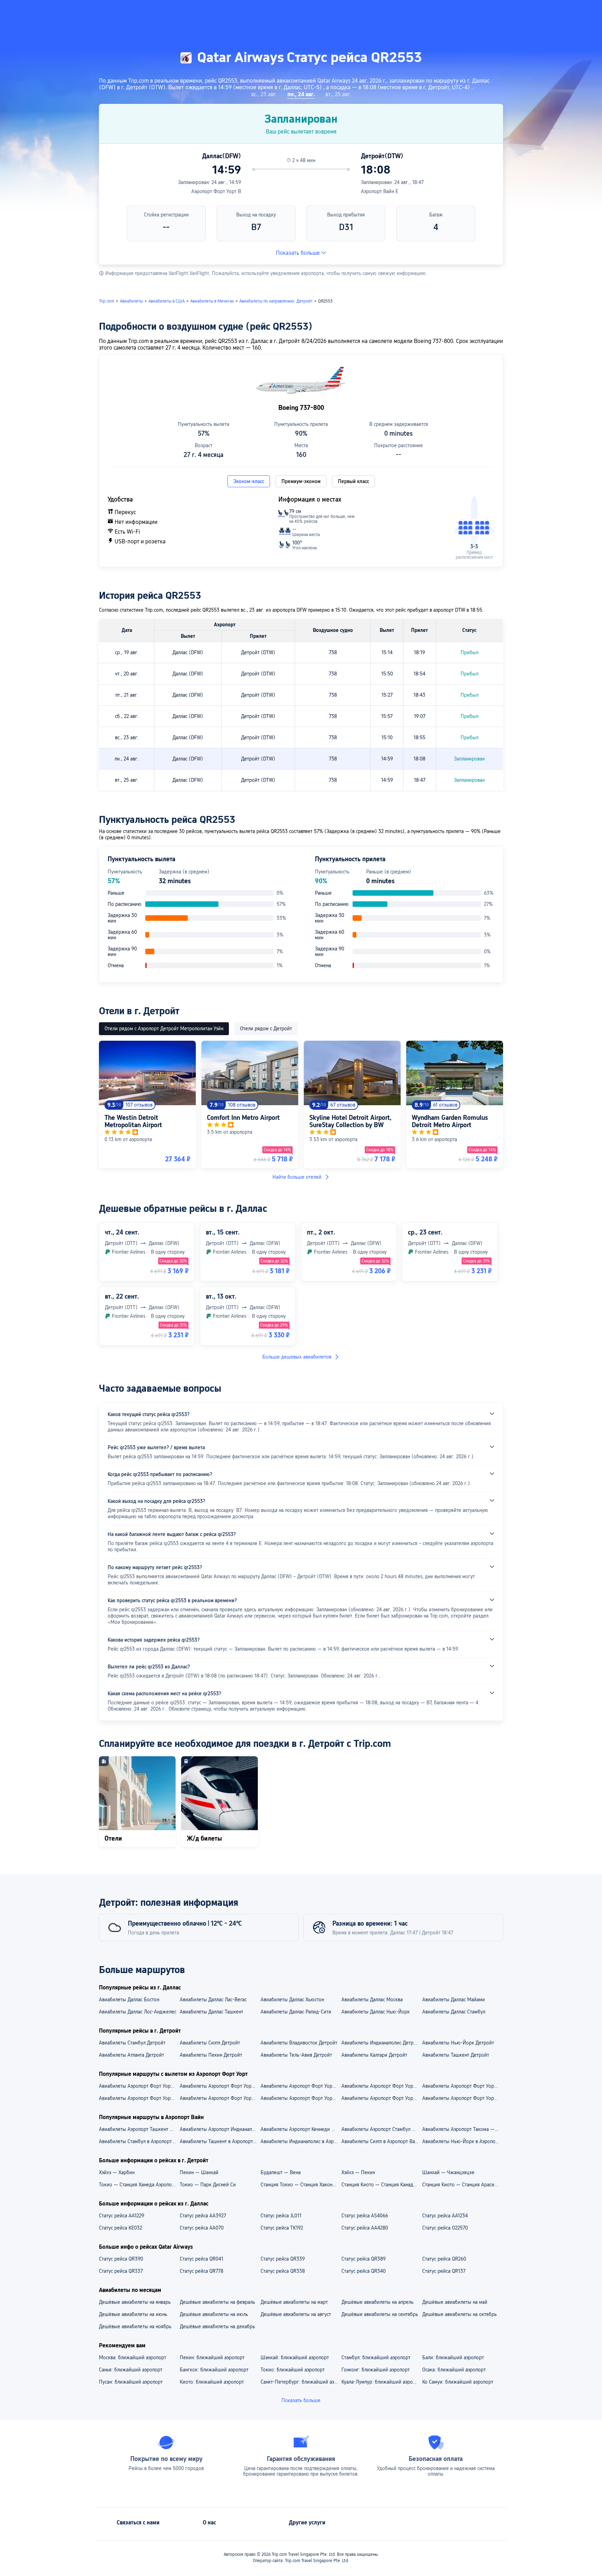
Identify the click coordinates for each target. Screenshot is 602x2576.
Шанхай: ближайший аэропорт (295, 2357)
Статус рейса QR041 (202, 2259)
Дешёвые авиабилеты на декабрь (217, 2326)
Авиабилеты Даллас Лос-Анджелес (138, 2012)
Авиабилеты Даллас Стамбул (454, 2012)
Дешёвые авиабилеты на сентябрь (380, 2314)
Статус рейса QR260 (444, 2259)
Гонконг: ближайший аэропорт (376, 2370)
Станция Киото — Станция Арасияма (462, 2185)
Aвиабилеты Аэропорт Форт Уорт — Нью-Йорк (139, 2098)
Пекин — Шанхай (199, 2172)
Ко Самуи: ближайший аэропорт (458, 2382)
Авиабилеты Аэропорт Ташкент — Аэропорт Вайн (139, 2129)
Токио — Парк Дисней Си (208, 2185)
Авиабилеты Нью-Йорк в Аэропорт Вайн (462, 2141)
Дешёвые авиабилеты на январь (135, 2302)
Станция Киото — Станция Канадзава (381, 2185)
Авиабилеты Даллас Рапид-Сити (296, 2012)
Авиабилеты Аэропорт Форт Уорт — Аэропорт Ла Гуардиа (381, 2086)
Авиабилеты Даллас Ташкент (211, 2012)
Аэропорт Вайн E (380, 191)
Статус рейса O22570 (445, 2228)
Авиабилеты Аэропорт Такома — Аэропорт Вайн (462, 2129)
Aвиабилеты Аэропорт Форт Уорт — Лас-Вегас (220, 2098)
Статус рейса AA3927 (203, 2216)
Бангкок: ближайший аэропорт (214, 2370)
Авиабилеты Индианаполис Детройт (381, 2043)
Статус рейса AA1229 (122, 2216)
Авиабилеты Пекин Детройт (211, 2055)
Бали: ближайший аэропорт (453, 2357)
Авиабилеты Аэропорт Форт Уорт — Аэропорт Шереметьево (462, 2086)
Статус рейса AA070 (202, 2228)
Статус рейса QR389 (364, 2259)
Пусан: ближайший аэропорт (131, 2382)
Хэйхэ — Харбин (117, 2172)
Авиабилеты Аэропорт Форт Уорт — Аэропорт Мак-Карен (139, 2086)
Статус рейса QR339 (283, 2259)
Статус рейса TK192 (282, 2228)
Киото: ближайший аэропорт (212, 2382)
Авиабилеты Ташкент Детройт (456, 2055)
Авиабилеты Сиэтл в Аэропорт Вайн (381, 2141)
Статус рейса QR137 (444, 2271)
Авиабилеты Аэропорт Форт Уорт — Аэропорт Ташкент (301, 2086)
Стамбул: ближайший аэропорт (376, 2357)
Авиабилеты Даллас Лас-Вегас (213, 2000)
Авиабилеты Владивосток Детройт (299, 2043)
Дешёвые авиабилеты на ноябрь (135, 2326)
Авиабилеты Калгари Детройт (374, 2055)
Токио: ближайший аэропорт (293, 2370)
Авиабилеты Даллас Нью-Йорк (376, 2012)
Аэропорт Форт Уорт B (216, 191)
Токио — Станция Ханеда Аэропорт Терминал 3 (139, 2185)
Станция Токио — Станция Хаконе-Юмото (301, 2185)
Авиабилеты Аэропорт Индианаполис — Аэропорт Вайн (220, 2129)
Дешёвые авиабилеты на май (455, 2302)
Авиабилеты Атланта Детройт (132, 2055)
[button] (528, 12)
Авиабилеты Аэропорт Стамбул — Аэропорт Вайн (381, 2129)
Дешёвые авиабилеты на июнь (133, 2314)
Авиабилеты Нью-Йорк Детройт (458, 2043)
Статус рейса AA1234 (445, 2216)
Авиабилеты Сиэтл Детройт (210, 2043)
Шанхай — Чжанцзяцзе (448, 2172)
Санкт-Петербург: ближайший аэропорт (301, 2382)
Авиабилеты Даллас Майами (454, 2000)
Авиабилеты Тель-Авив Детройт (296, 2055)
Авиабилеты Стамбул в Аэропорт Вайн (139, 2141)
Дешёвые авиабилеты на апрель (377, 2302)
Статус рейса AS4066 (365, 2216)
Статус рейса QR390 (121, 2259)
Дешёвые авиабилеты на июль (214, 2314)
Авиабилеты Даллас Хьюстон (292, 2000)
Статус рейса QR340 (364, 2271)
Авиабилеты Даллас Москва (372, 2000)
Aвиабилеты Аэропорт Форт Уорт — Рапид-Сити (301, 2098)
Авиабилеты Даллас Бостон (129, 2000)
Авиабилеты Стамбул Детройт (132, 2043)
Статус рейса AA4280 (365, 2228)
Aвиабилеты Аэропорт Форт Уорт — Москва (462, 2098)
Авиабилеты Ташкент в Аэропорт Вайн (220, 2141)
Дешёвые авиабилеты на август (296, 2314)
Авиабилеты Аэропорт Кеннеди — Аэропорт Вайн (301, 2129)
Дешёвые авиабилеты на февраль (217, 2302)
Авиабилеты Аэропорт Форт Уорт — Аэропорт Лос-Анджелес (220, 2086)
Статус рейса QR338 (283, 2271)
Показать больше (298, 253)
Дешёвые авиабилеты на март (294, 2302)
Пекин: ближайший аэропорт (212, 2357)
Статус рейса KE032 (121, 2228)
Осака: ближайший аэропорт (454, 2370)
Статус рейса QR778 (202, 2271)
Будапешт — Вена (281, 2172)
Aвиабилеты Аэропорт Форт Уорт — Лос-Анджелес (381, 2098)
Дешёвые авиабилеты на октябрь (460, 2314)
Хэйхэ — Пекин (358, 2172)
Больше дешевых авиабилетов (297, 1357)
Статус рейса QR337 (121, 2271)
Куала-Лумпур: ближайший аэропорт (381, 2382)
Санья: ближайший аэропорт (131, 2370)
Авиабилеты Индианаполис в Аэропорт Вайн (301, 2141)
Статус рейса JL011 (281, 2216)
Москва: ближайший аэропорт (133, 2357)
